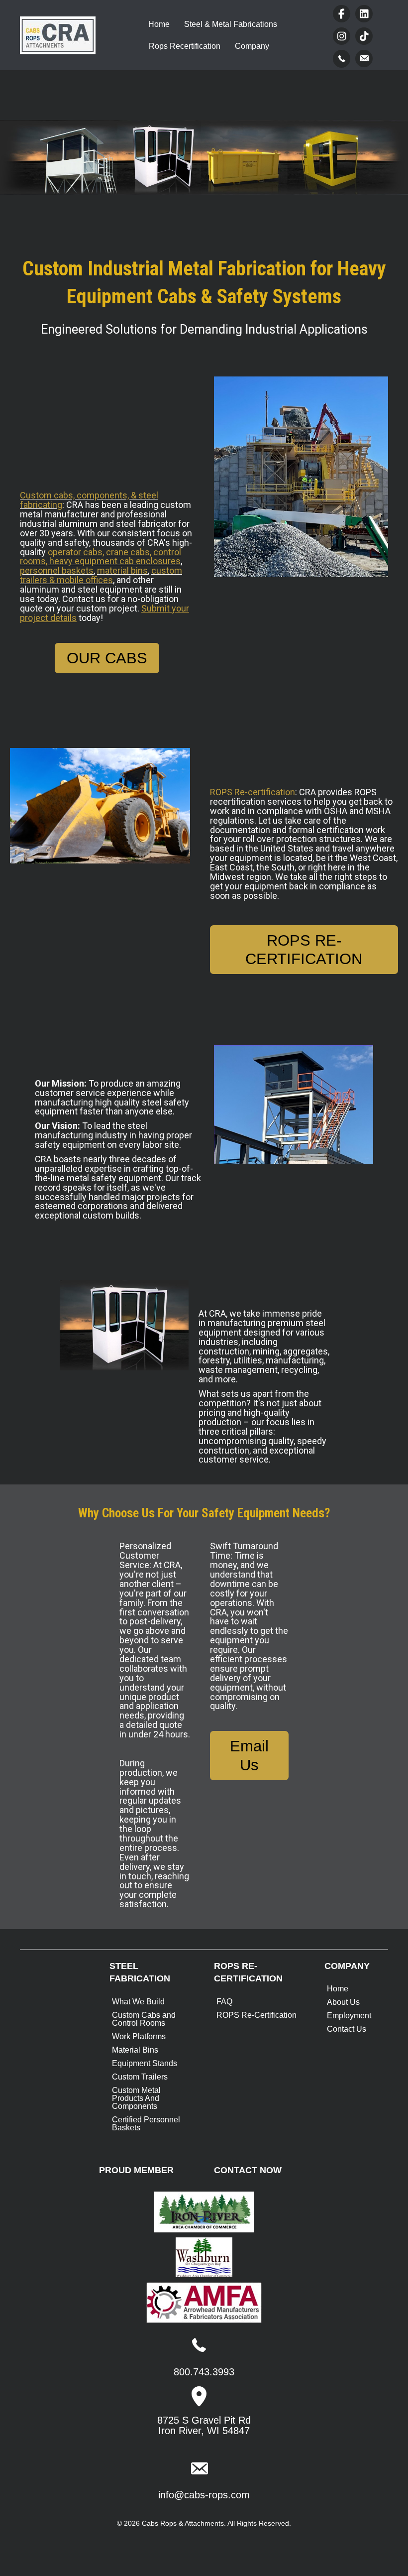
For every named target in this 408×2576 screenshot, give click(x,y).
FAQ (224, 2002)
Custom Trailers (140, 2077)
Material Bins (135, 2050)
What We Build (138, 2002)
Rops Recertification (185, 46)
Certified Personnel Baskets (146, 2124)
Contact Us (347, 2029)
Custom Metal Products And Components (136, 2098)
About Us (343, 2002)
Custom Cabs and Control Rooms (144, 2019)
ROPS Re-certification (253, 792)
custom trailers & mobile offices (101, 575)
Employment (349, 2016)
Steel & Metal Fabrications (231, 24)
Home (159, 24)
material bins (122, 570)
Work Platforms (139, 2036)
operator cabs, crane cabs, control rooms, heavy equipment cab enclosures (101, 557)
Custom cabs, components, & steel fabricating (89, 500)
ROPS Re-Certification (256, 2015)
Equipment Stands (145, 2063)
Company (252, 46)
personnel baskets (57, 570)
